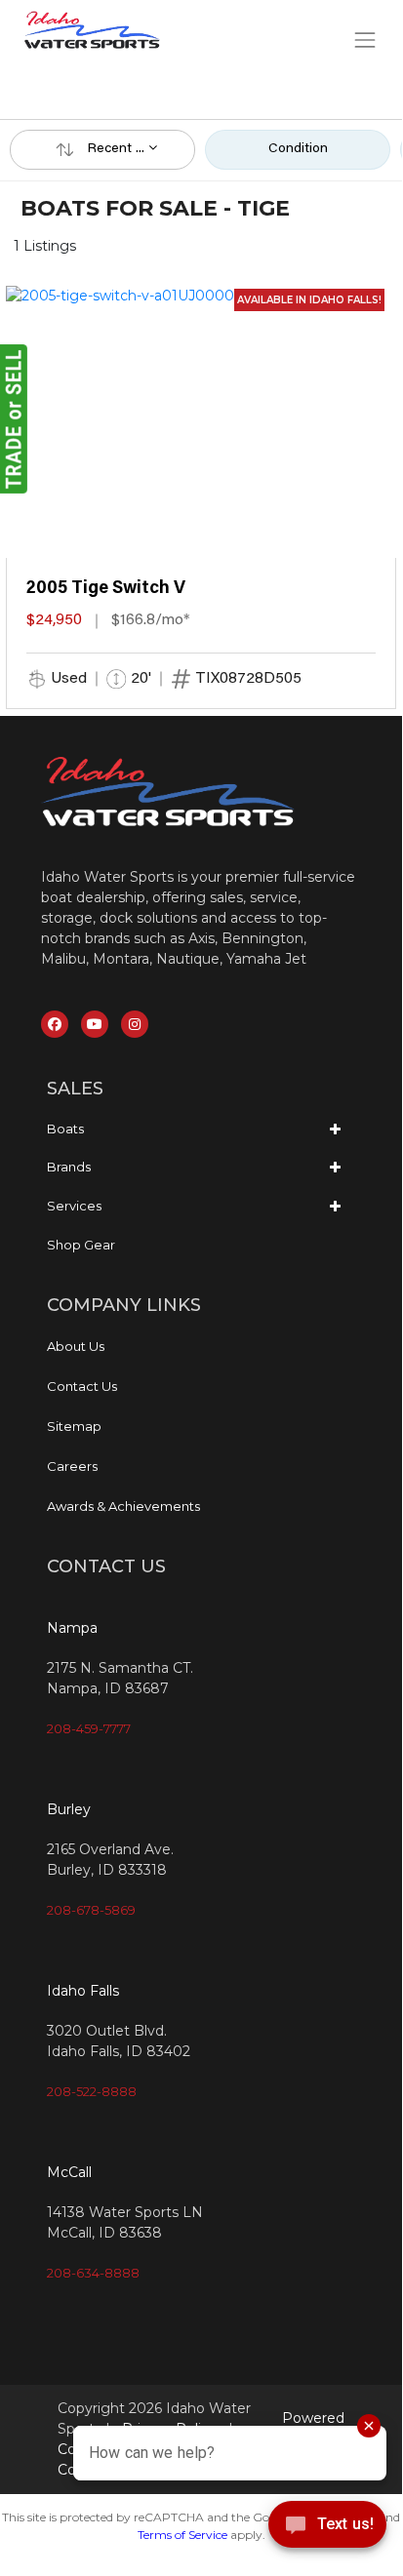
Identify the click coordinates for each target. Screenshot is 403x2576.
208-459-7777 (89, 1728)
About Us (76, 1346)
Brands (69, 1167)
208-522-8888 (92, 2091)
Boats (65, 1129)
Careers (72, 1466)
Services (74, 1206)
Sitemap (74, 1426)
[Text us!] (327, 2529)
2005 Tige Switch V (106, 589)
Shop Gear (81, 1245)
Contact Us (82, 1386)
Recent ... (118, 149)
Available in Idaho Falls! (309, 300)
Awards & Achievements (123, 1506)
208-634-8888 (93, 2273)
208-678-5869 (91, 1910)
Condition (298, 149)
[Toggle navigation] (365, 40)
